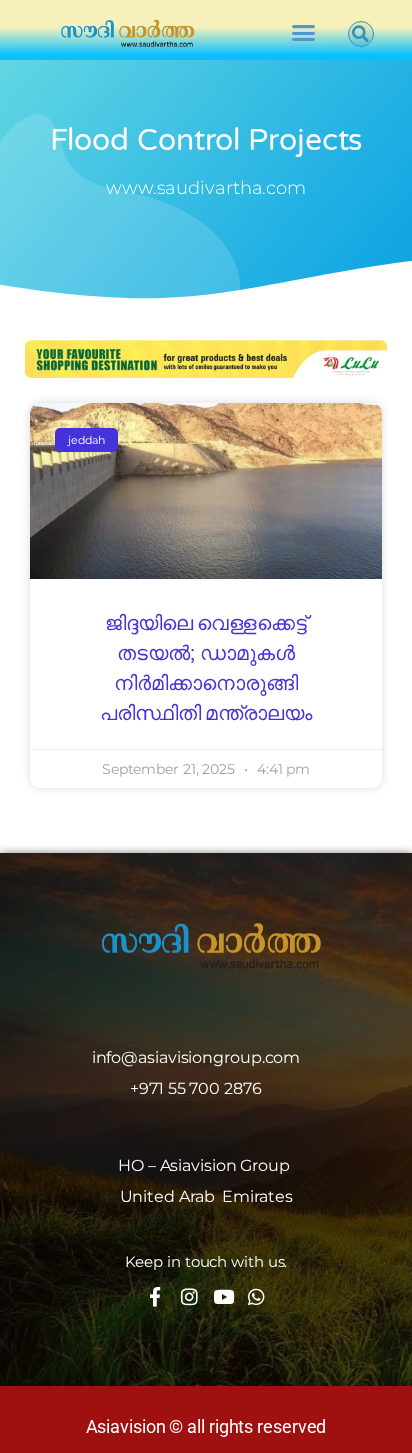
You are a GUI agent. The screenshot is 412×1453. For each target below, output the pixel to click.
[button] (302, 33)
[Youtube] (222, 1296)
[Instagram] (189, 1296)
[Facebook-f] (155, 1296)
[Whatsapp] (256, 1296)
